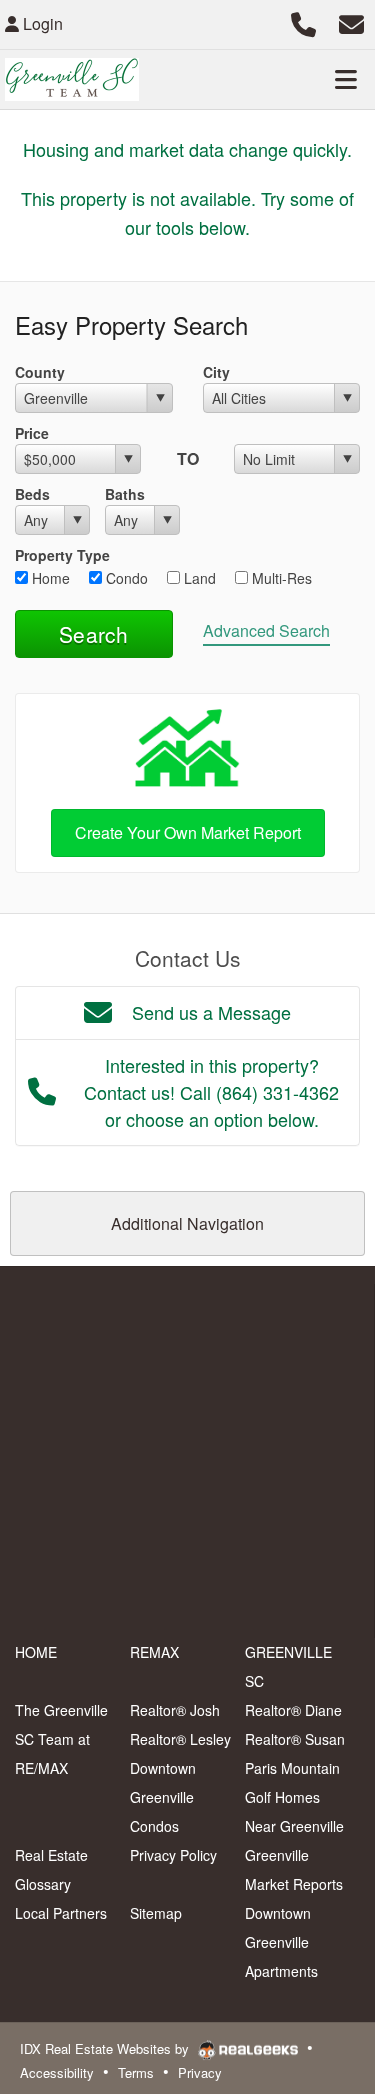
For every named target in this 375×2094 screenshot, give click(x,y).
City (216, 372)
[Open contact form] (351, 21)
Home (49, 578)
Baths (125, 494)
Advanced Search (266, 630)
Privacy (200, 2072)
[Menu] (346, 79)
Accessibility (57, 2072)
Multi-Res (280, 578)
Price (32, 433)
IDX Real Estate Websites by (106, 2048)
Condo (125, 578)
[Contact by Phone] (303, 21)
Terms (136, 2072)
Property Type (62, 555)
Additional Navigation (187, 1223)
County (40, 372)
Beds (32, 494)
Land (198, 578)
